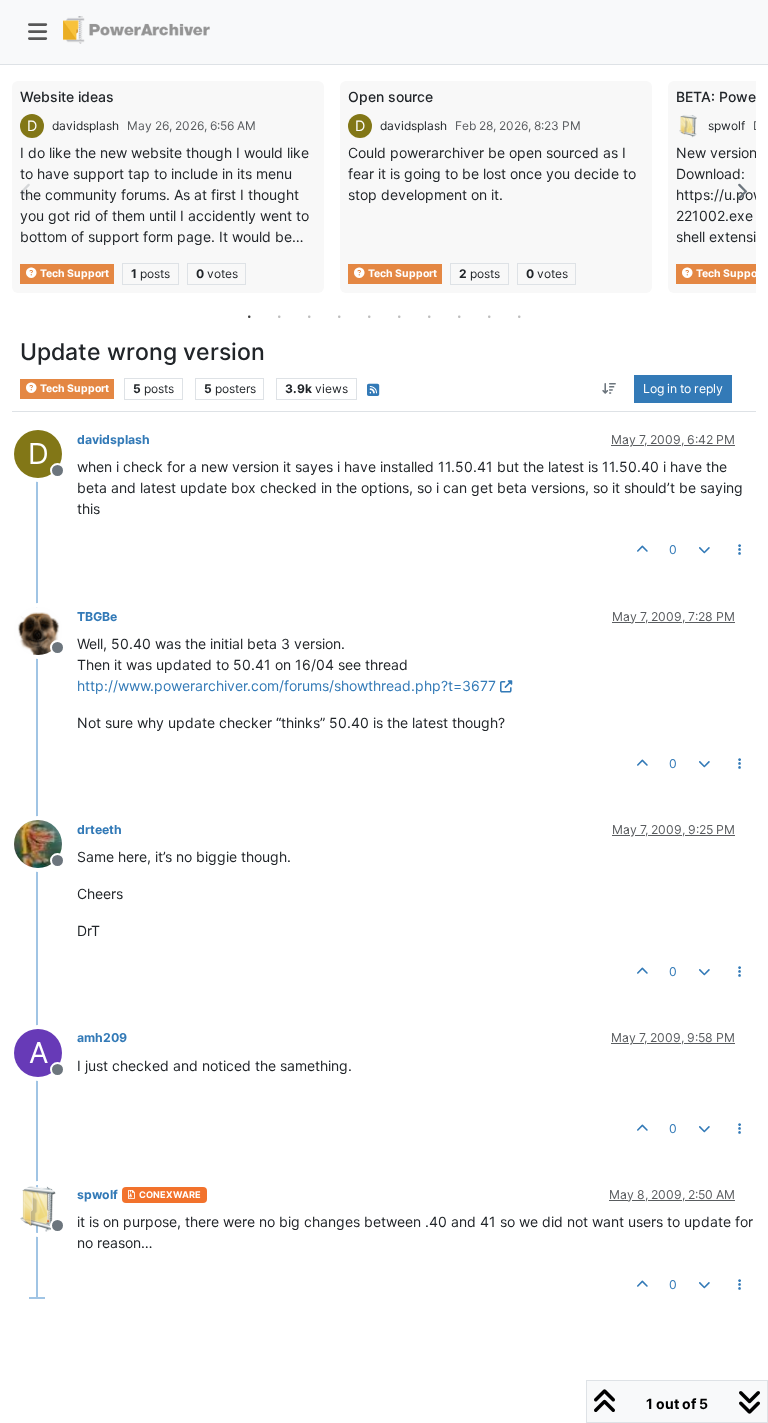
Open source (390, 96)
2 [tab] (279, 316)
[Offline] (45, 629)
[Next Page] (741, 191)
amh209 (102, 1037)
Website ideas (67, 96)
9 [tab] (489, 316)
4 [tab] (339, 316)
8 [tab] (459, 316)
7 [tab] (429, 316)
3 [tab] (309, 316)
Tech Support (73, 273)
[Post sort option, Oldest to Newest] (609, 389)
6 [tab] (399, 316)
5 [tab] (369, 316)
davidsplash (85, 125)
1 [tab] (249, 316)
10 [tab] (519, 316)
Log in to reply (683, 388)
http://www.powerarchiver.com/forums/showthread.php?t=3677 (286, 685)
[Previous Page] (27, 191)
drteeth (99, 829)
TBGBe (97, 616)
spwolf (726, 125)
